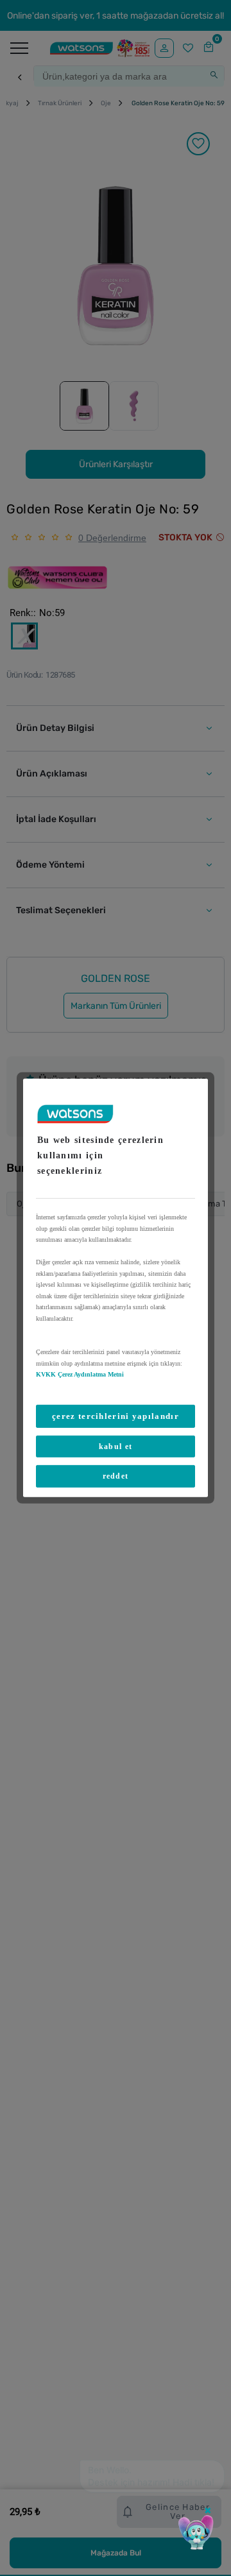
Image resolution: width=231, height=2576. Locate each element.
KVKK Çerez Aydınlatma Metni (80, 1374)
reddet (116, 1476)
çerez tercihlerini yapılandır (116, 1415)
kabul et (116, 1447)
